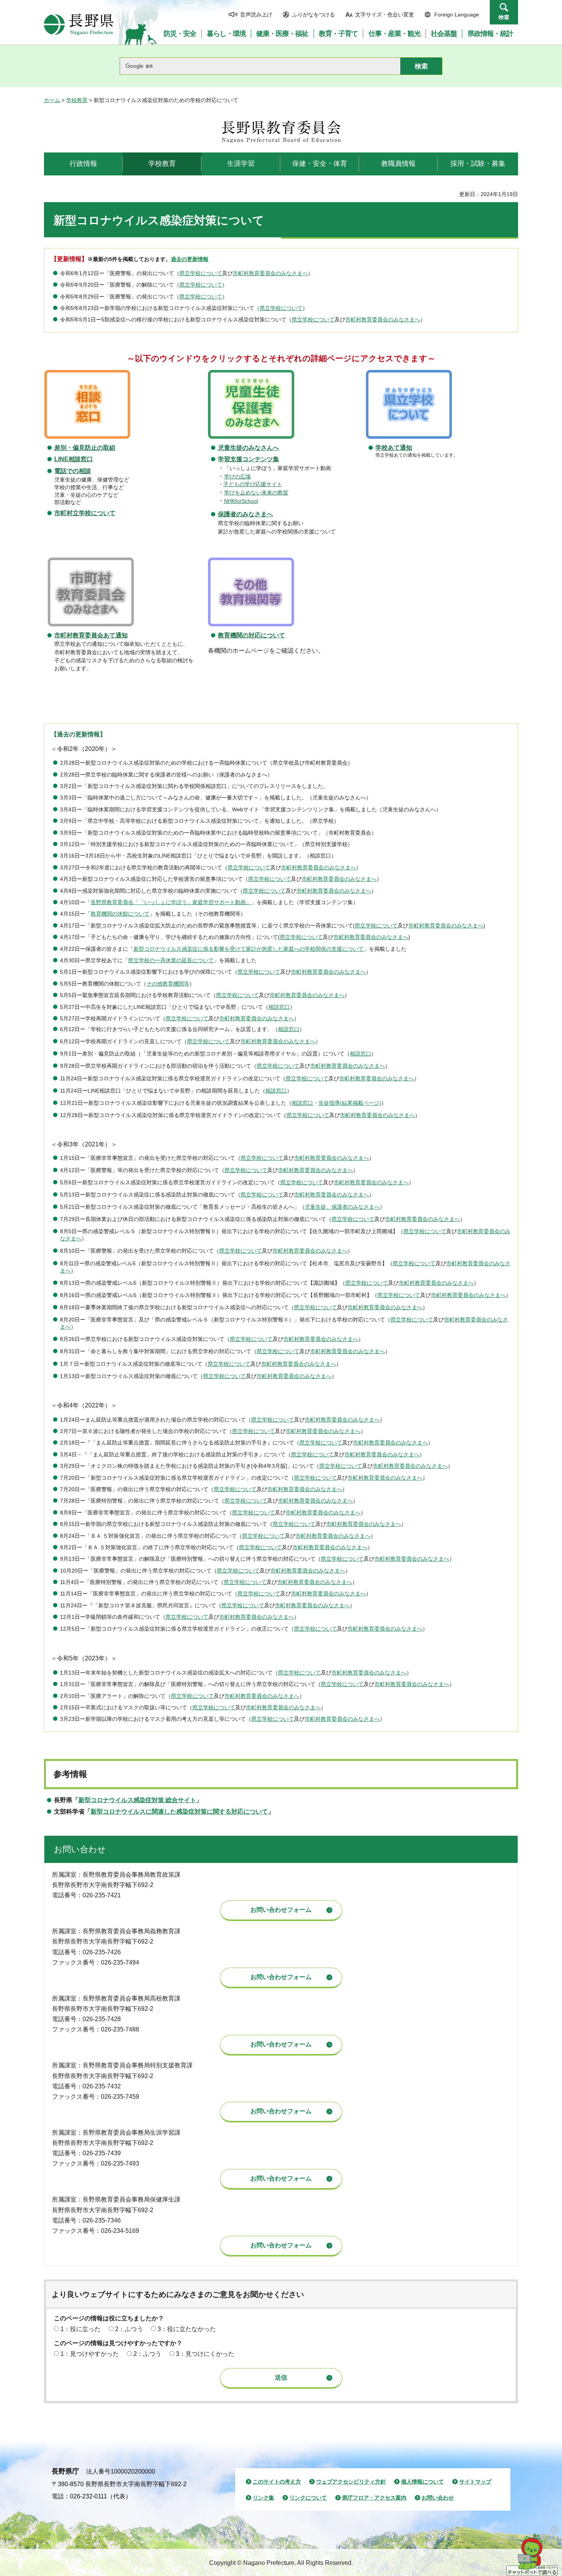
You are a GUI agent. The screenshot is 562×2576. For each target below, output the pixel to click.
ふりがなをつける (313, 15)
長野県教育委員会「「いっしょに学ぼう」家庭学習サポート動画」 (171, 902)
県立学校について (201, 273)
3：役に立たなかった (187, 2329)
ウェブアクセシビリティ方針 (351, 2482)
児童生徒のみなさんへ (249, 448)
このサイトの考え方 (277, 2482)
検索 (504, 17)
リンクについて (308, 2498)
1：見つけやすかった (90, 2354)
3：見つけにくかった (205, 2354)
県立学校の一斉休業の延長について (171, 961)
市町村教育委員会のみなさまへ (270, 273)
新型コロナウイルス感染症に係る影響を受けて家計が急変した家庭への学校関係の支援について (249, 949)
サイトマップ (475, 2482)
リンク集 (263, 2498)
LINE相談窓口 (74, 459)
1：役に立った (80, 2329)
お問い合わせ (438, 2498)
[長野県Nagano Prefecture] (79, 24)
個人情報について (422, 2482)
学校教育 (77, 100)
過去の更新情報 (190, 259)
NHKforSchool (241, 501)
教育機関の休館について (120, 914)
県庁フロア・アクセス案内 (374, 2498)
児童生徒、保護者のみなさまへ (342, 1207)
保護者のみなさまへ (245, 514)
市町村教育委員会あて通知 (91, 635)
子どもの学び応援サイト (253, 484)
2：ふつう (129, 2329)
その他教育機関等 (168, 984)
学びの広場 (237, 477)
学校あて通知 (394, 448)
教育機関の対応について (252, 635)
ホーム (52, 100)
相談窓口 (279, 1007)
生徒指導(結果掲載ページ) (350, 1103)
